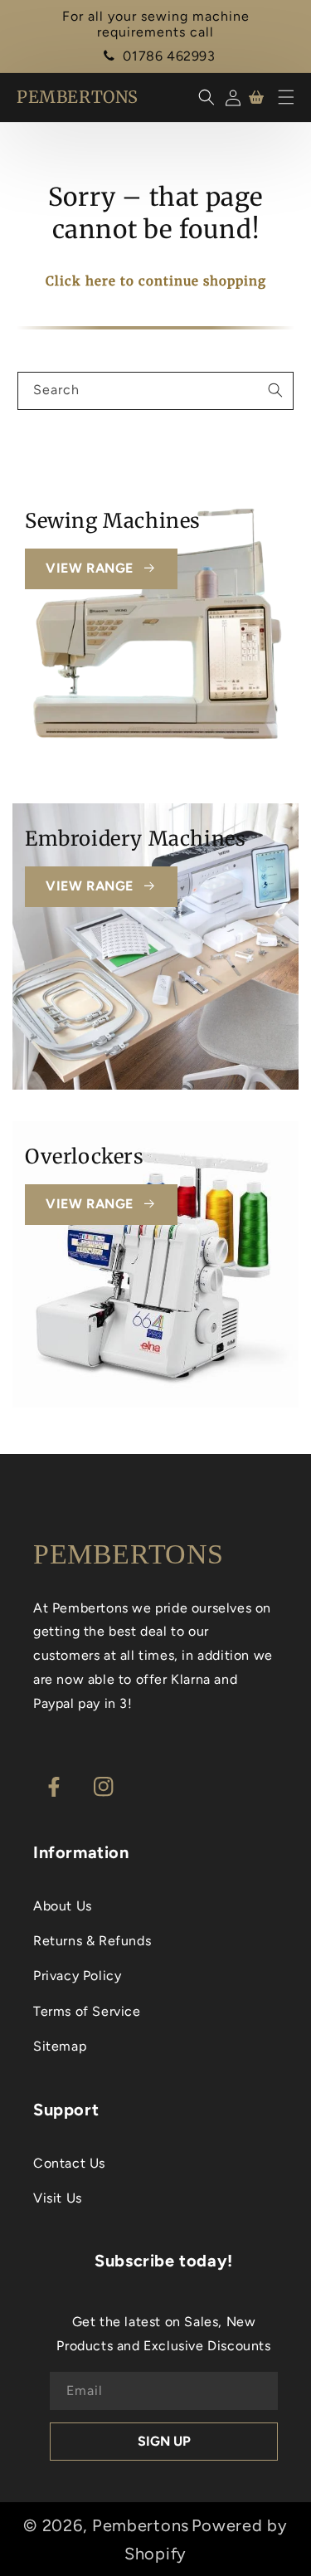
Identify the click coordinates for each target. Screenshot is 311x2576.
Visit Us (58, 2198)
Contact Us (69, 2163)
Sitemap (60, 2046)
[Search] (275, 390)
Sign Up (164, 2441)
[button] (286, 97)
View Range (90, 886)
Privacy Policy (77, 1976)
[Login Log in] (230, 98)
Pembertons (141, 2525)
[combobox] (155, 391)
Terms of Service (87, 2011)
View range (90, 568)
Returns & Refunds (92, 1941)
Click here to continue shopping (156, 281)
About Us (63, 1906)
